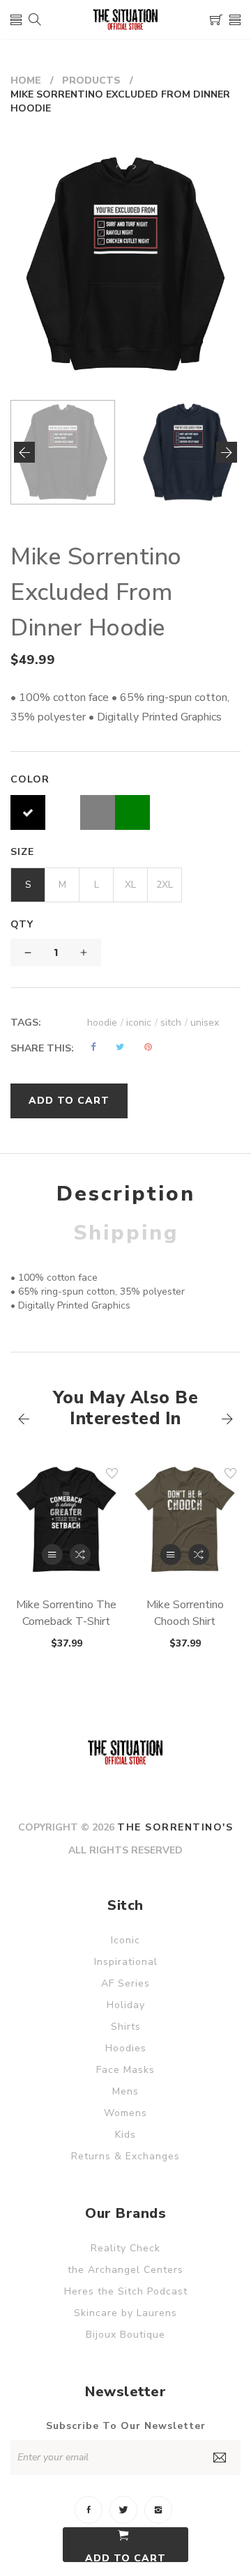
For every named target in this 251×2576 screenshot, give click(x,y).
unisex (205, 1023)
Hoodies (126, 2048)
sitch (174, 1023)
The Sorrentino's (175, 1827)
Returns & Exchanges (125, 2156)
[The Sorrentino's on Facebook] (89, 2510)
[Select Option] (52, 1555)
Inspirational (126, 1962)
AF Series (125, 1983)
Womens (125, 2113)
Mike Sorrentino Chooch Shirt (185, 1613)
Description (126, 1194)
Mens (125, 2091)
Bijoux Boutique (125, 2335)
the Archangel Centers (125, 2270)
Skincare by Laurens (125, 2313)
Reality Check (125, 2248)
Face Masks (125, 2070)
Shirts (126, 2027)
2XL (165, 885)
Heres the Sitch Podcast (126, 2291)
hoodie (105, 1023)
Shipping (126, 1233)
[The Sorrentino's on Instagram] (158, 2510)
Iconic (125, 1940)
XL (130, 885)
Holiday (126, 2005)
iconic (142, 1023)
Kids (125, 2135)
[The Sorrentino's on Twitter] (123, 2510)
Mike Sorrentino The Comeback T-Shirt (66, 1613)
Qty (22, 924)
